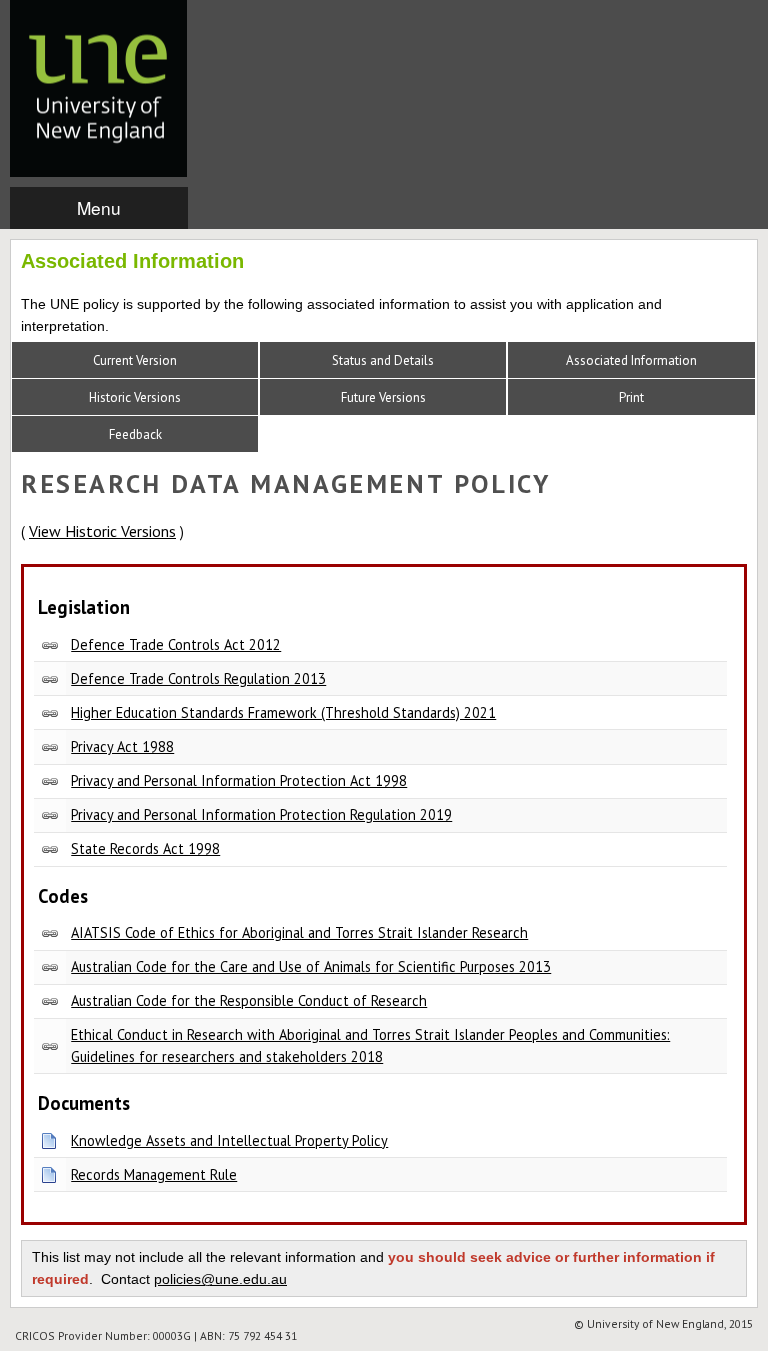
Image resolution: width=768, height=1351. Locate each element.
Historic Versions (135, 397)
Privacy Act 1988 (122, 746)
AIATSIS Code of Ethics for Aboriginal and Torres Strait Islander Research (299, 932)
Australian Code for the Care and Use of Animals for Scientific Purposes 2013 (311, 966)
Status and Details (383, 360)
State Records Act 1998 (145, 848)
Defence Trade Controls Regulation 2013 (198, 678)
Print (631, 397)
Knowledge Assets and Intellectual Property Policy (229, 1140)
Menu (99, 207)
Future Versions (383, 397)
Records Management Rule (154, 1174)
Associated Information (631, 360)
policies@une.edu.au (220, 1279)
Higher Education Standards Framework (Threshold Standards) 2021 (283, 712)
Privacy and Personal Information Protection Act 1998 (239, 780)
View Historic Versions (102, 531)
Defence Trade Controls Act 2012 (176, 644)
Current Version (135, 360)
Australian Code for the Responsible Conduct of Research (249, 1000)
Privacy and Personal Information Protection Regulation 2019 (261, 814)
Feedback (135, 434)
